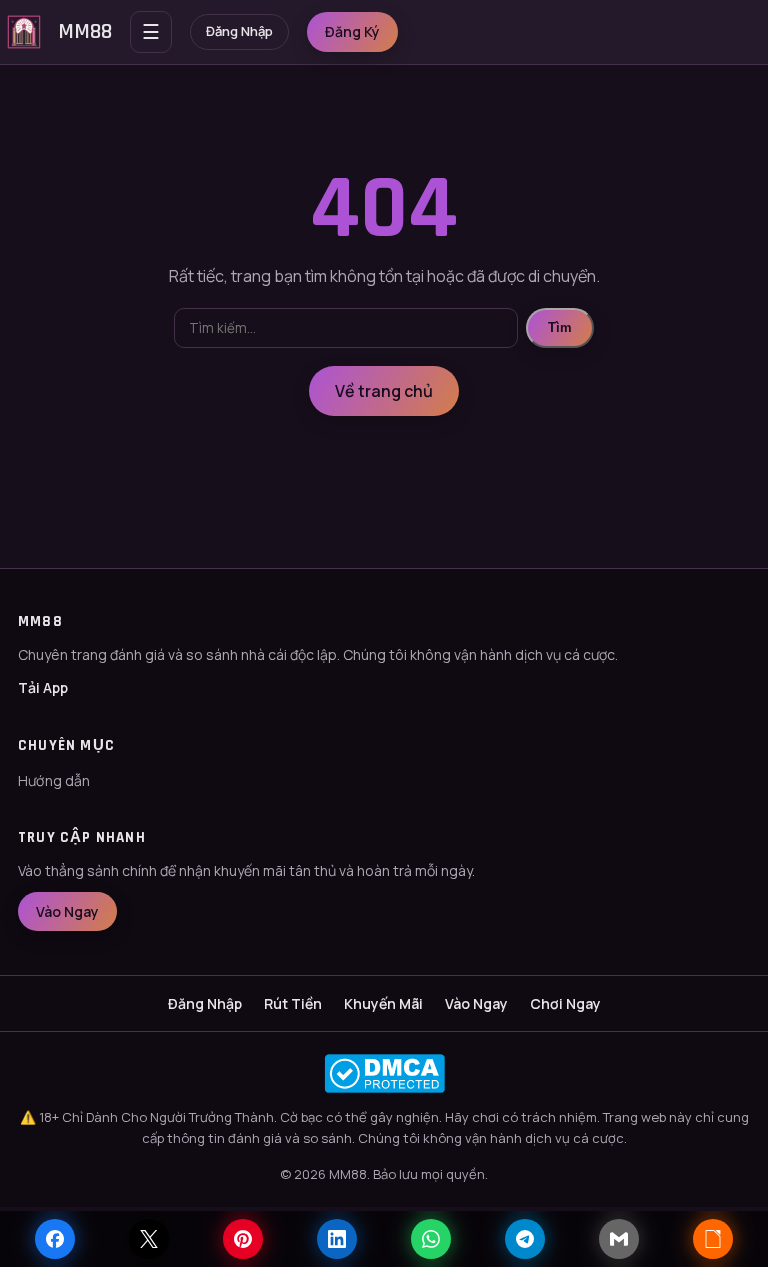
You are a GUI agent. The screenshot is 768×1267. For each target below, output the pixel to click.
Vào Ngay (67, 911)
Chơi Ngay (565, 1003)
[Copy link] (713, 1239)
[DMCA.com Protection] (384, 1073)
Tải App (43, 687)
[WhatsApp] (431, 1239)
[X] (149, 1239)
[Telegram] (525, 1239)
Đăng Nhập (239, 31)
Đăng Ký (352, 31)
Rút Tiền (293, 1003)
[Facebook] (55, 1239)
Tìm (560, 327)
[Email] (619, 1239)
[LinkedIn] (337, 1239)
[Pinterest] (243, 1239)
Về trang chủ (384, 391)
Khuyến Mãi (383, 1003)
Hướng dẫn (54, 780)
